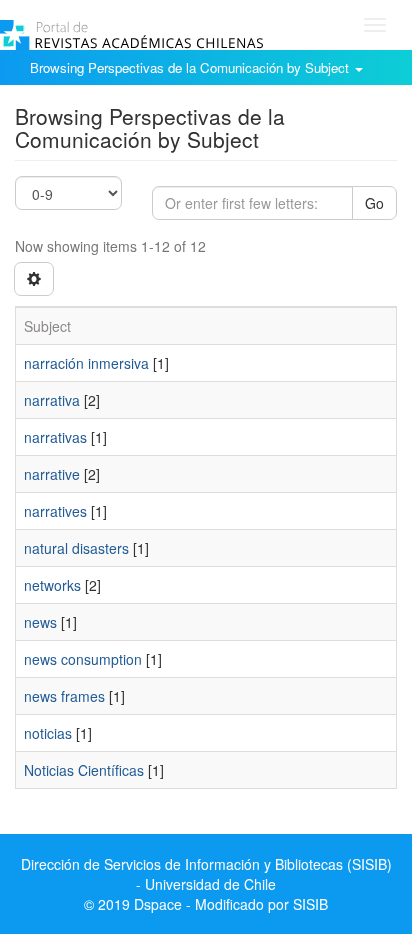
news (40, 622)
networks (52, 585)
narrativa (52, 400)
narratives (55, 511)
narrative (52, 474)
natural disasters (76, 548)
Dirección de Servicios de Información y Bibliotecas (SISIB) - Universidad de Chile (206, 874)
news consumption (83, 659)
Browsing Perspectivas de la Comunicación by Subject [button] (191, 67)
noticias (48, 733)
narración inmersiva (86, 363)
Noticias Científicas (84, 770)
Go (374, 203)
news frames (64, 696)
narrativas (55, 437)
